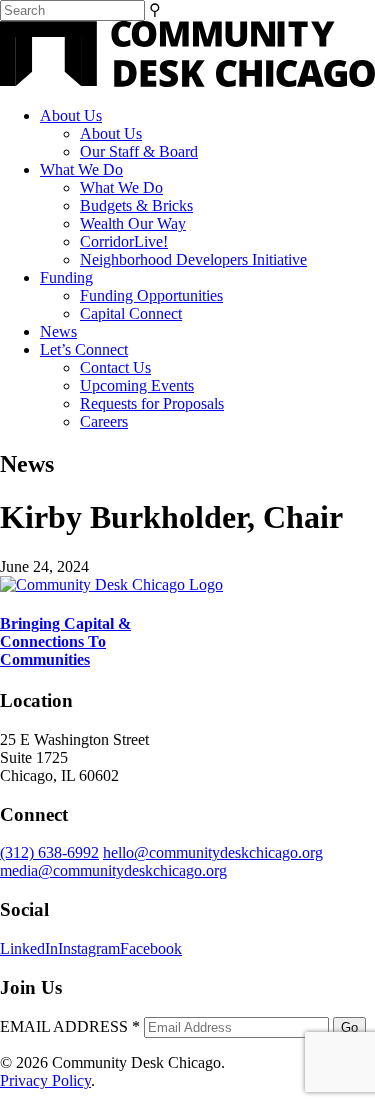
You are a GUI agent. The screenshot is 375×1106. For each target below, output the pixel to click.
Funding (66, 277)
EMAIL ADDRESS (70, 1026)
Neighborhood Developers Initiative (193, 259)
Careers (104, 421)
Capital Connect (131, 313)
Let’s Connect (84, 349)
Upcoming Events (137, 385)
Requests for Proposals (152, 403)
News (58, 331)
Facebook (151, 948)
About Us (71, 115)
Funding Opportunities (151, 295)
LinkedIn (29, 948)
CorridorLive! (124, 241)
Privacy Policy (45, 1080)
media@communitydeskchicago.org (113, 870)
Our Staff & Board (139, 151)
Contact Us (115, 367)
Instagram (89, 948)
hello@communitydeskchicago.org (213, 852)
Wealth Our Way (133, 223)
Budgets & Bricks (136, 205)
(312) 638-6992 (49, 852)
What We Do (81, 169)
